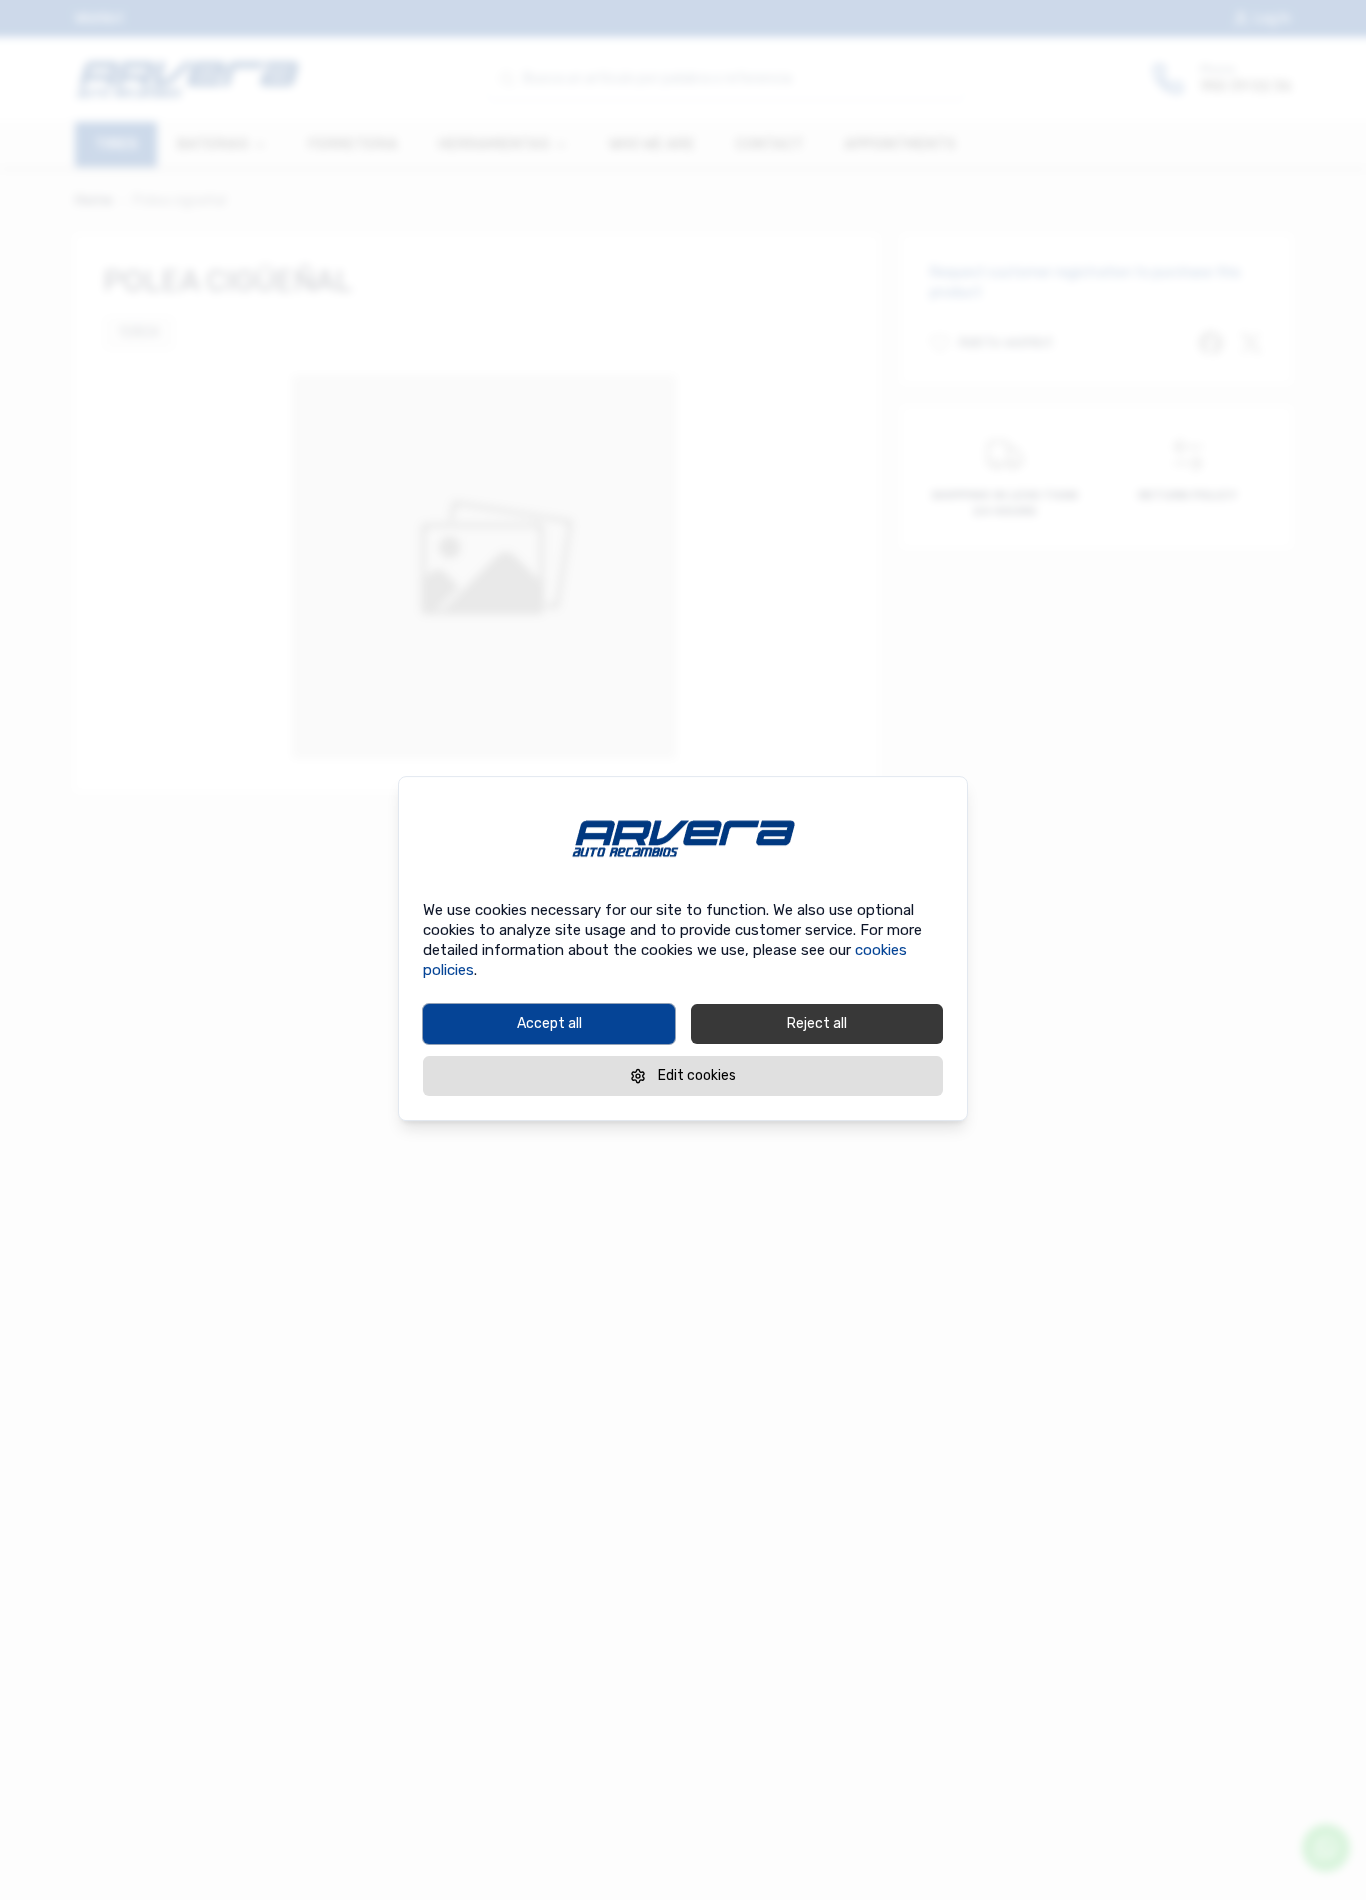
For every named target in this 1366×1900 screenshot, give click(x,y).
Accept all (549, 1023)
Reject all (817, 1023)
